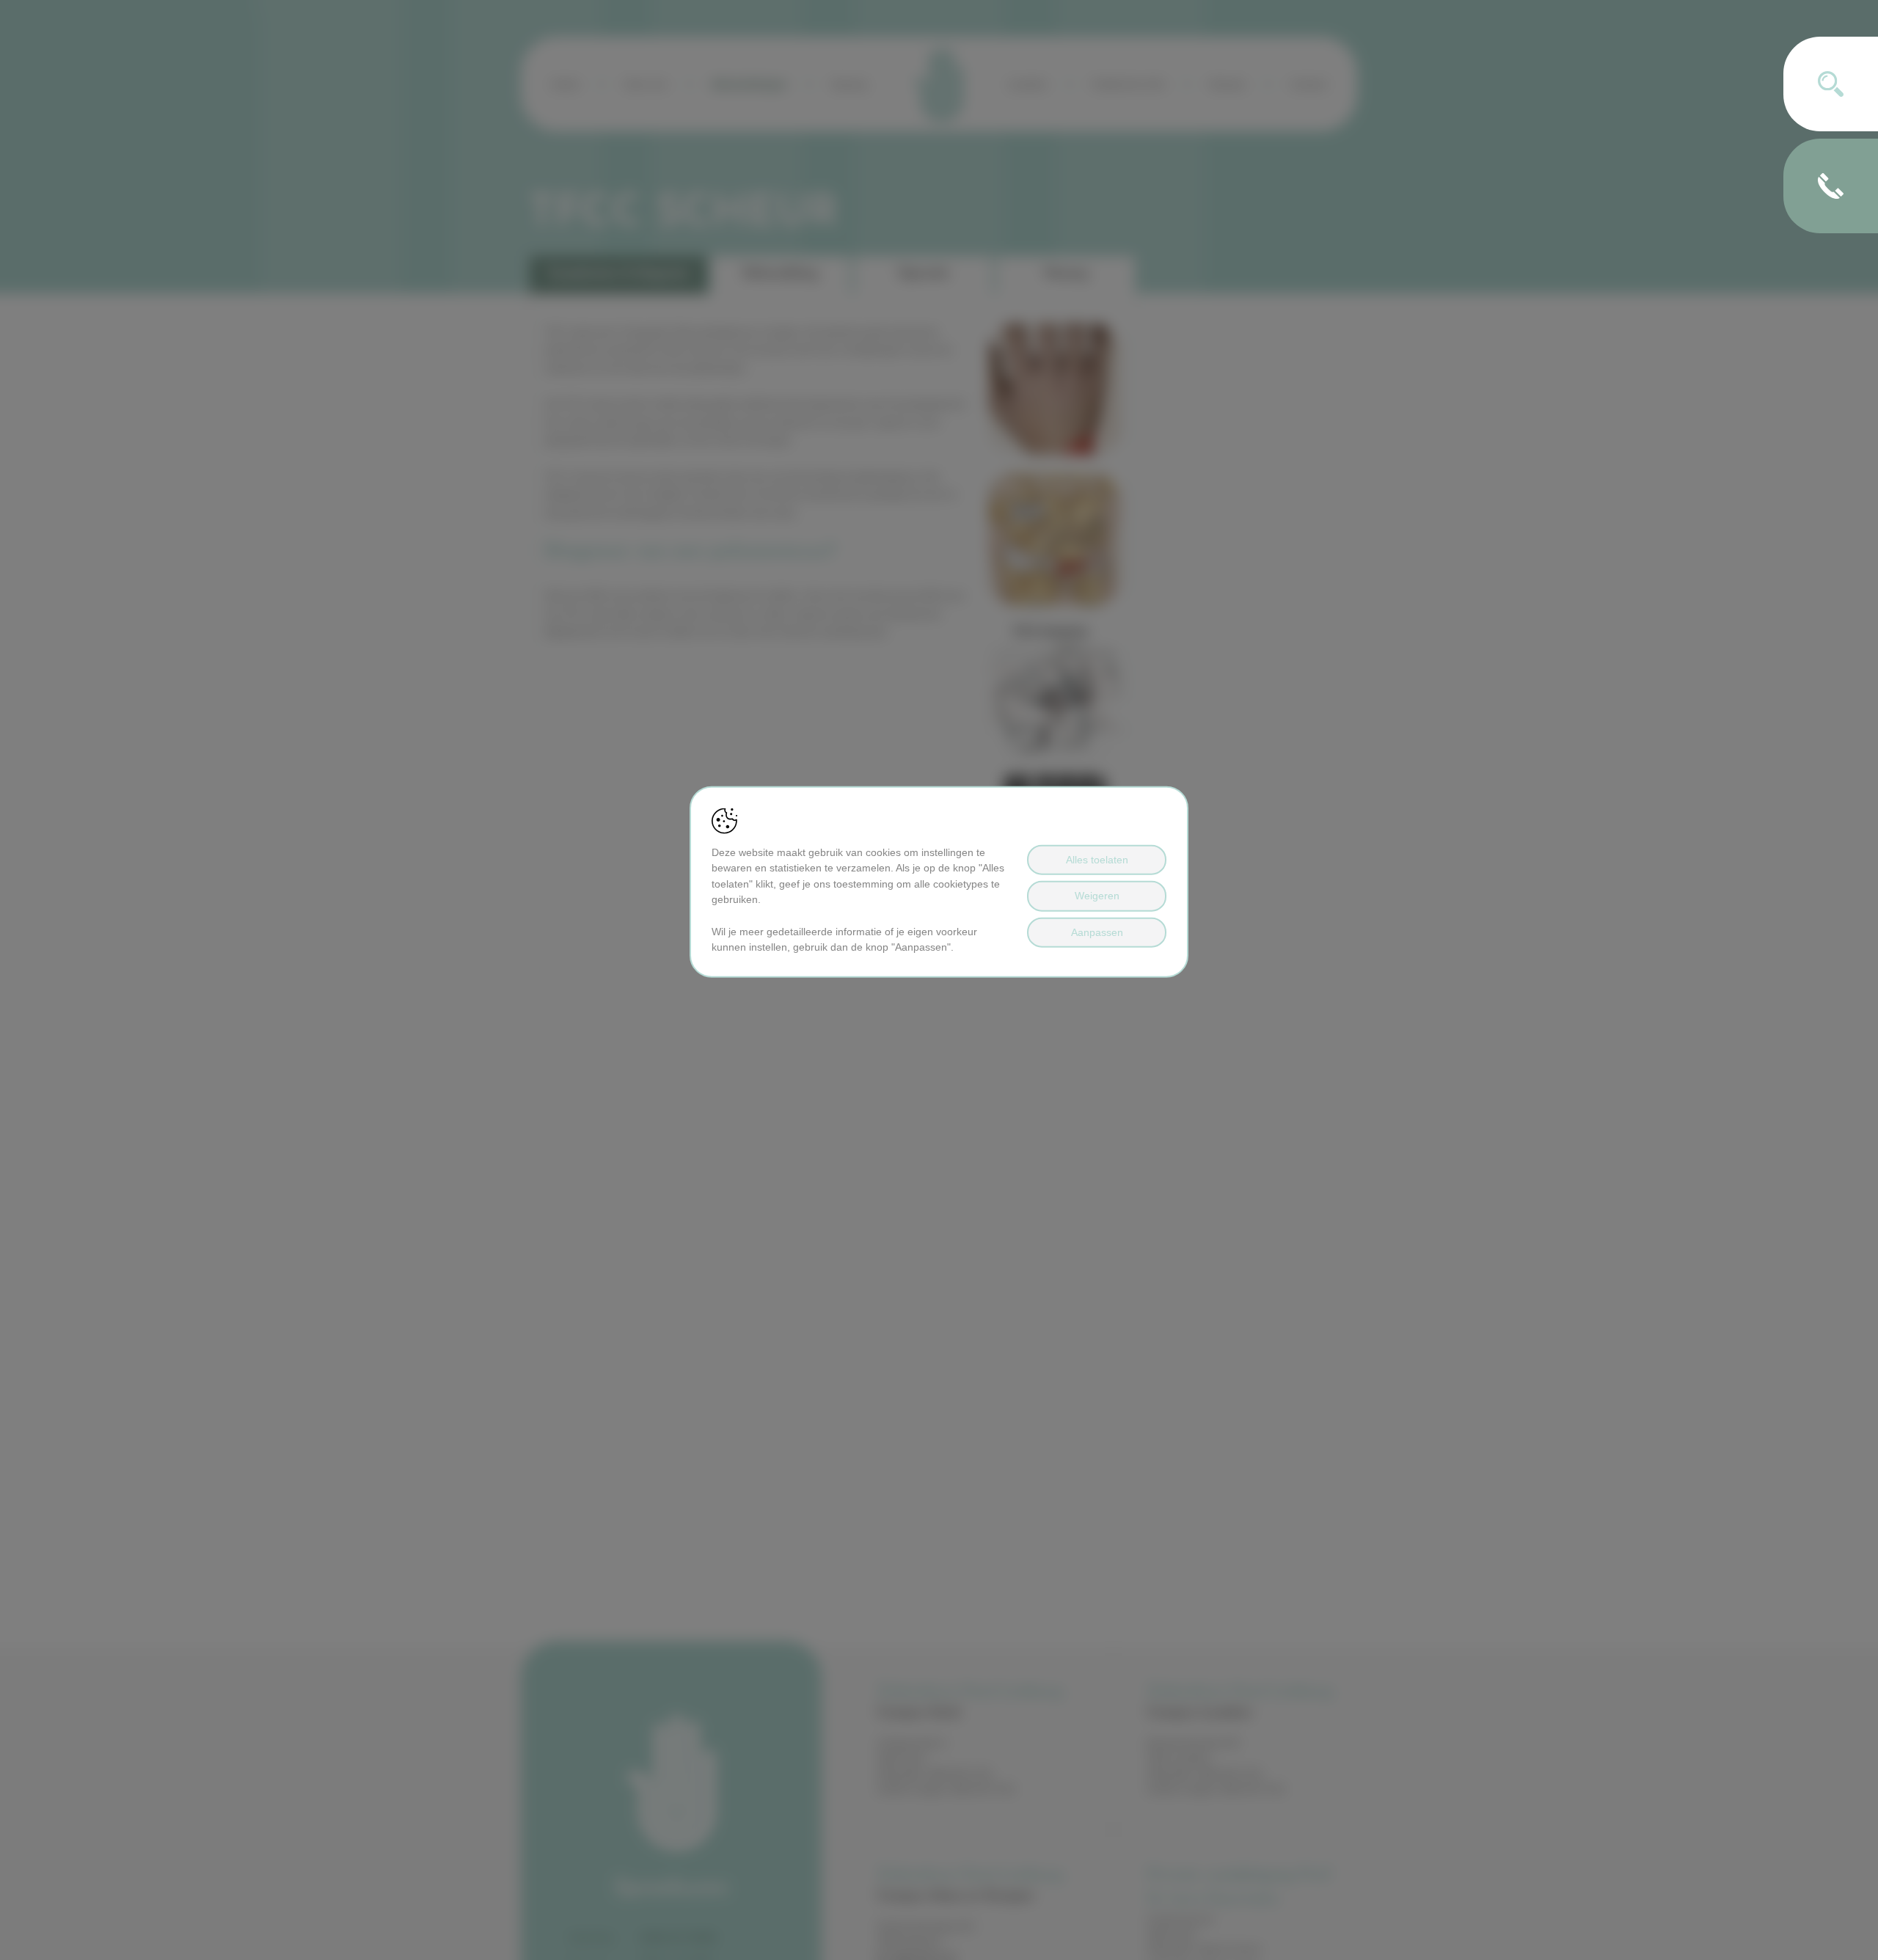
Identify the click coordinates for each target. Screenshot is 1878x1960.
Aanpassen (1097, 932)
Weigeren (1097, 896)
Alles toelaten (1097, 860)
